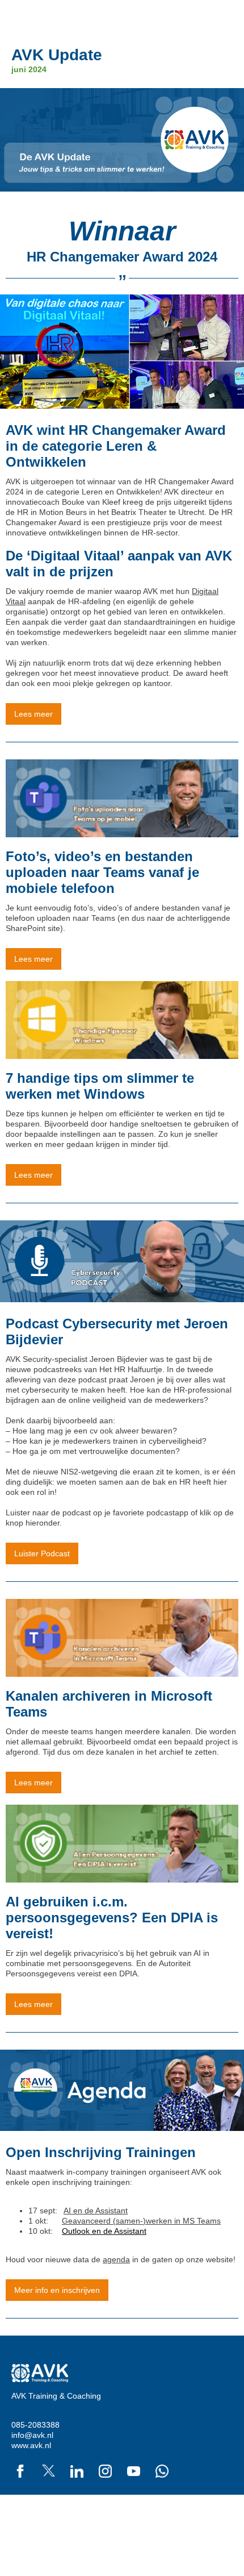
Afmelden (216, 2515)
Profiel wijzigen (206, 2525)
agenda (116, 2259)
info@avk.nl (32, 2435)
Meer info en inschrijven (57, 2290)
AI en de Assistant (96, 2211)
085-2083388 (35, 2425)
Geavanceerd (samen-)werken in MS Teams (141, 2221)
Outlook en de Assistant (104, 2231)
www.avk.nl (31, 2445)
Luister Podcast (42, 1553)
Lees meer (33, 714)
